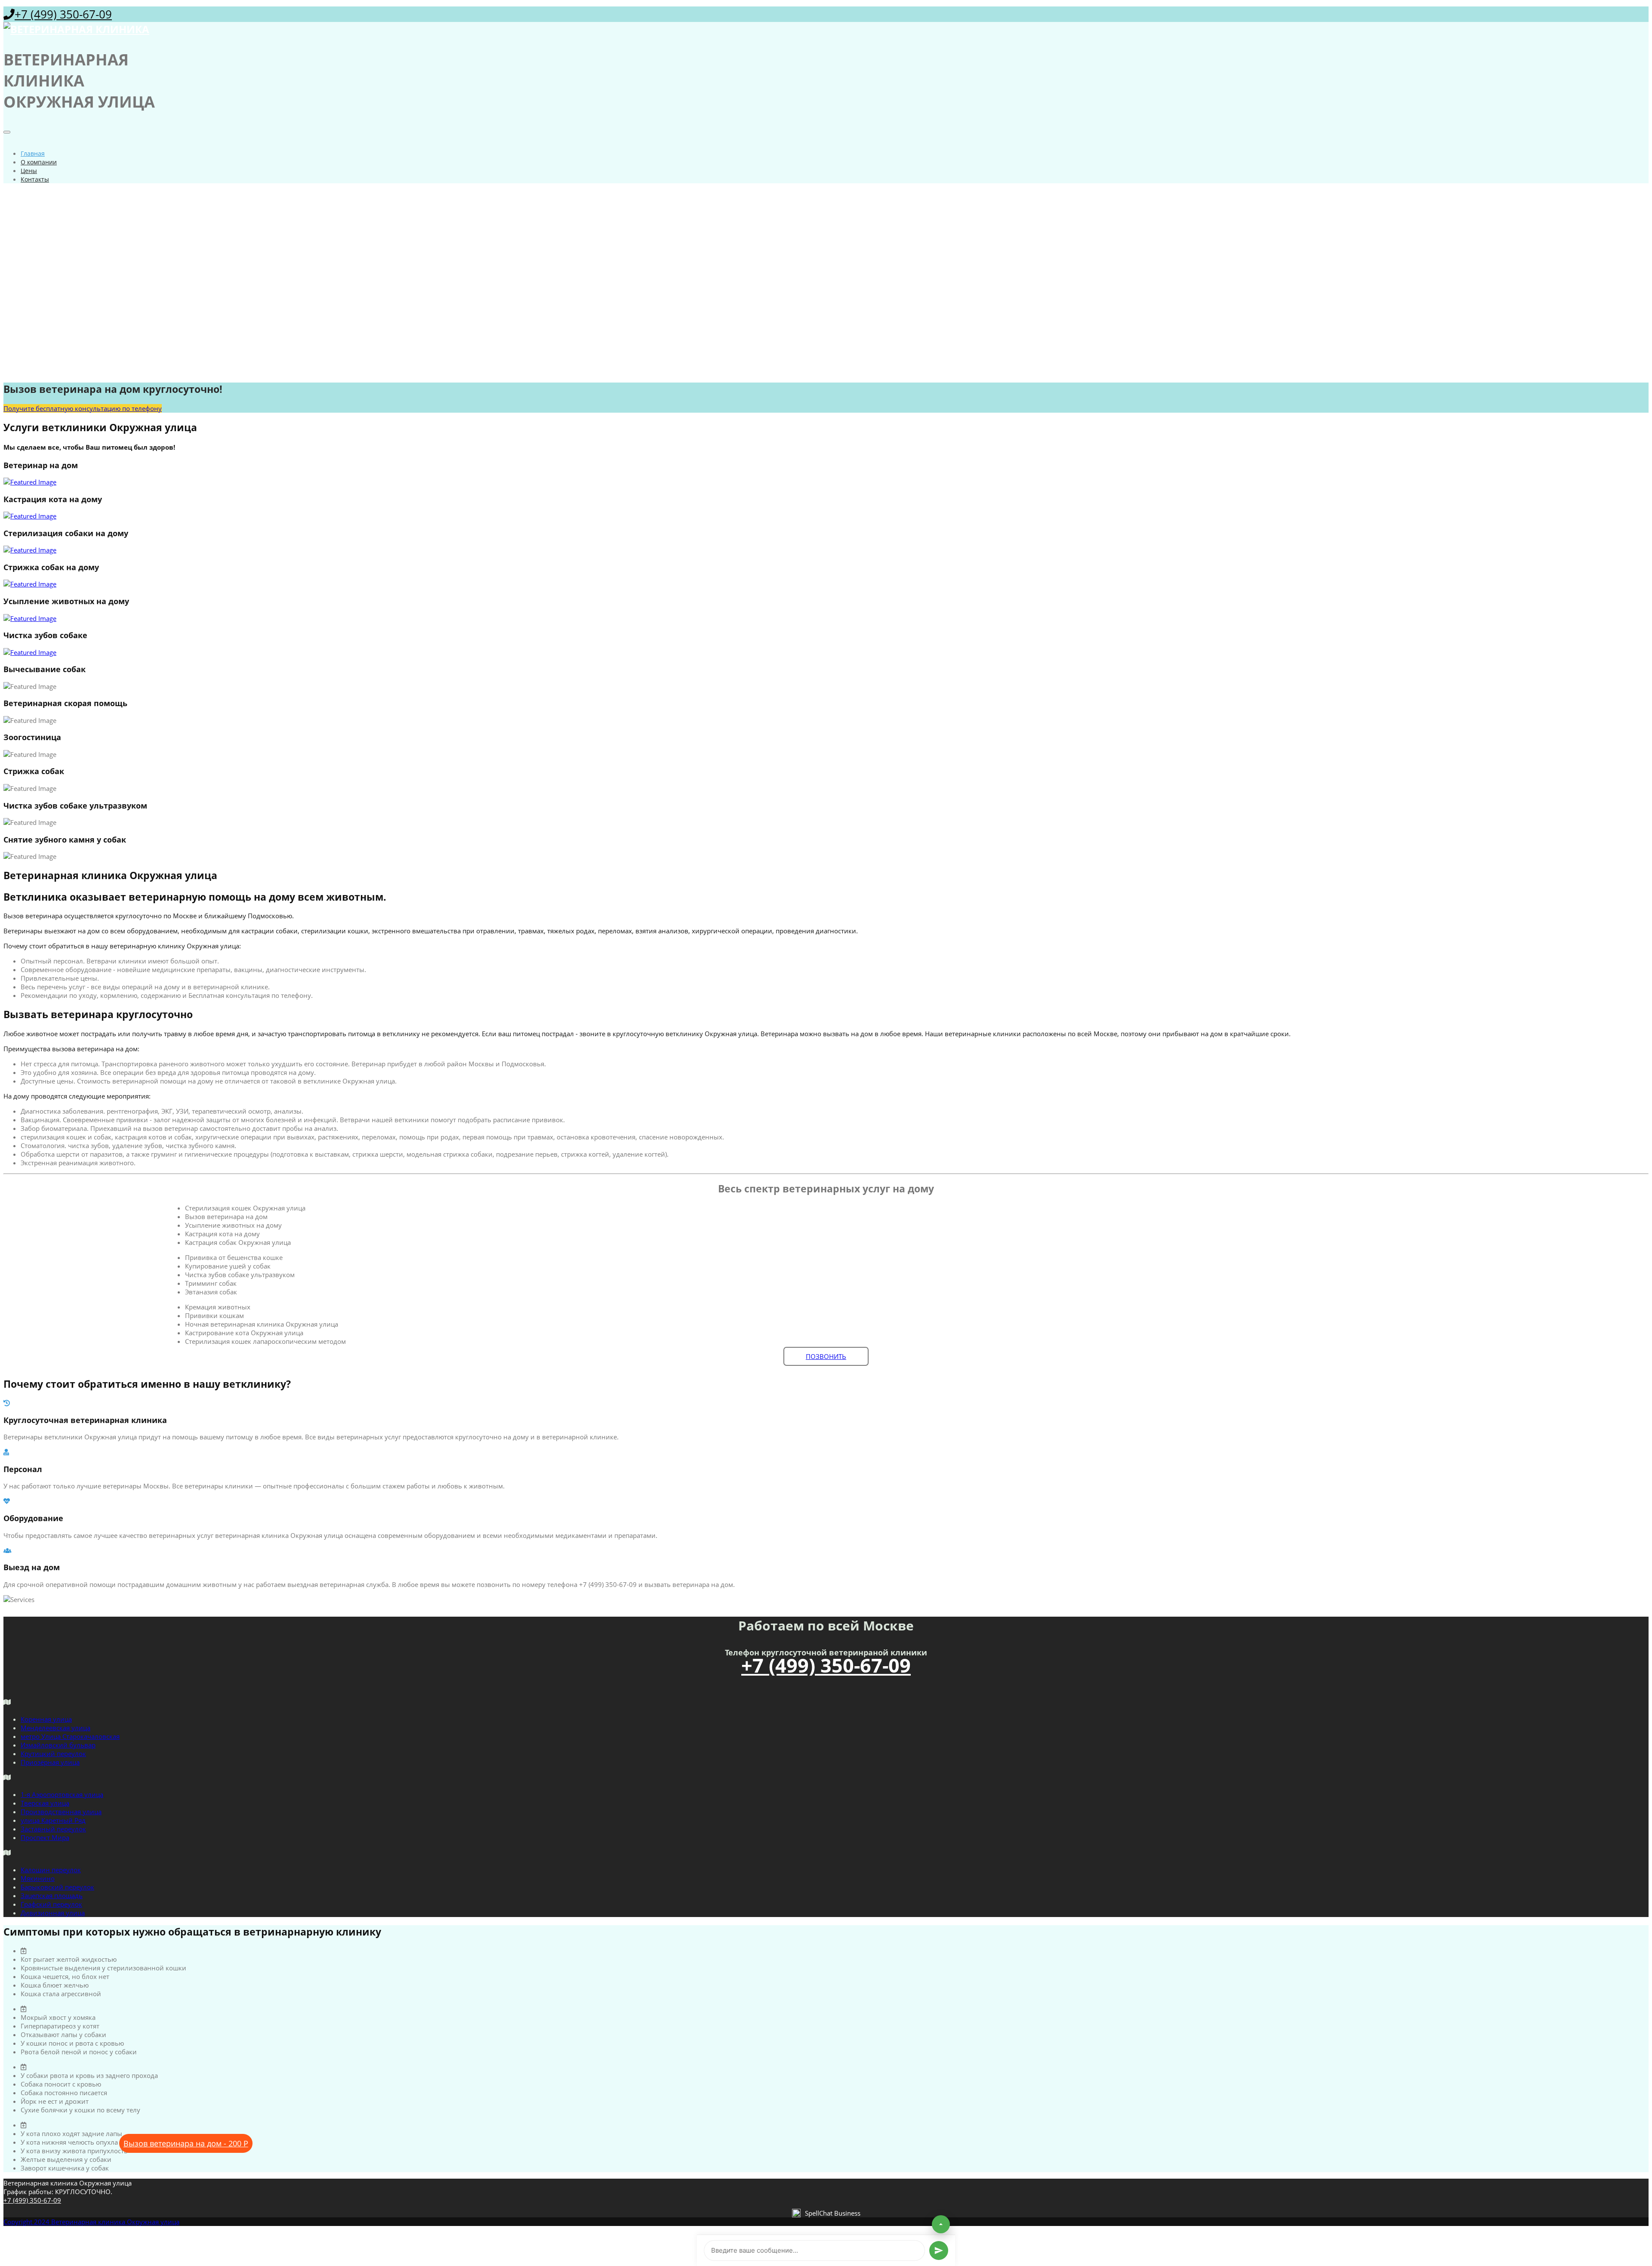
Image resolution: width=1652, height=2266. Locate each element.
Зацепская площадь (52, 1896)
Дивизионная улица (53, 1913)
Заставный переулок (53, 1829)
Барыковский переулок (57, 1887)
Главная (33, 153)
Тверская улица (45, 1803)
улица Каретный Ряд (53, 1820)
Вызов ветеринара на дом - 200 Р (186, 2143)
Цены (29, 171)
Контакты (35, 179)
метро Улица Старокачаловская (70, 1736)
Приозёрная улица (50, 1762)
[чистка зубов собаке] (826, 652)
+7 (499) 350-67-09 (63, 14)
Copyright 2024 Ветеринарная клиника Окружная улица (91, 2222)
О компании (39, 162)
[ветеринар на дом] (826, 482)
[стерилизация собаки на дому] (826, 550)
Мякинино (38, 1878)
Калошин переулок (51, 1870)
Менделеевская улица (55, 1728)
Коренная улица (46, 1719)
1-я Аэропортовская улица (62, 1794)
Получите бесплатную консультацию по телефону (83, 408)
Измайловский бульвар (58, 1745)
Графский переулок (51, 1904)
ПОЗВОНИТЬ (826, 1356)
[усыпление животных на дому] (826, 618)
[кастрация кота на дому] (826, 516)
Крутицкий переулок (53, 1754)
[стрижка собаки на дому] (826, 584)
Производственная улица (61, 1812)
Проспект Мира (45, 1837)
